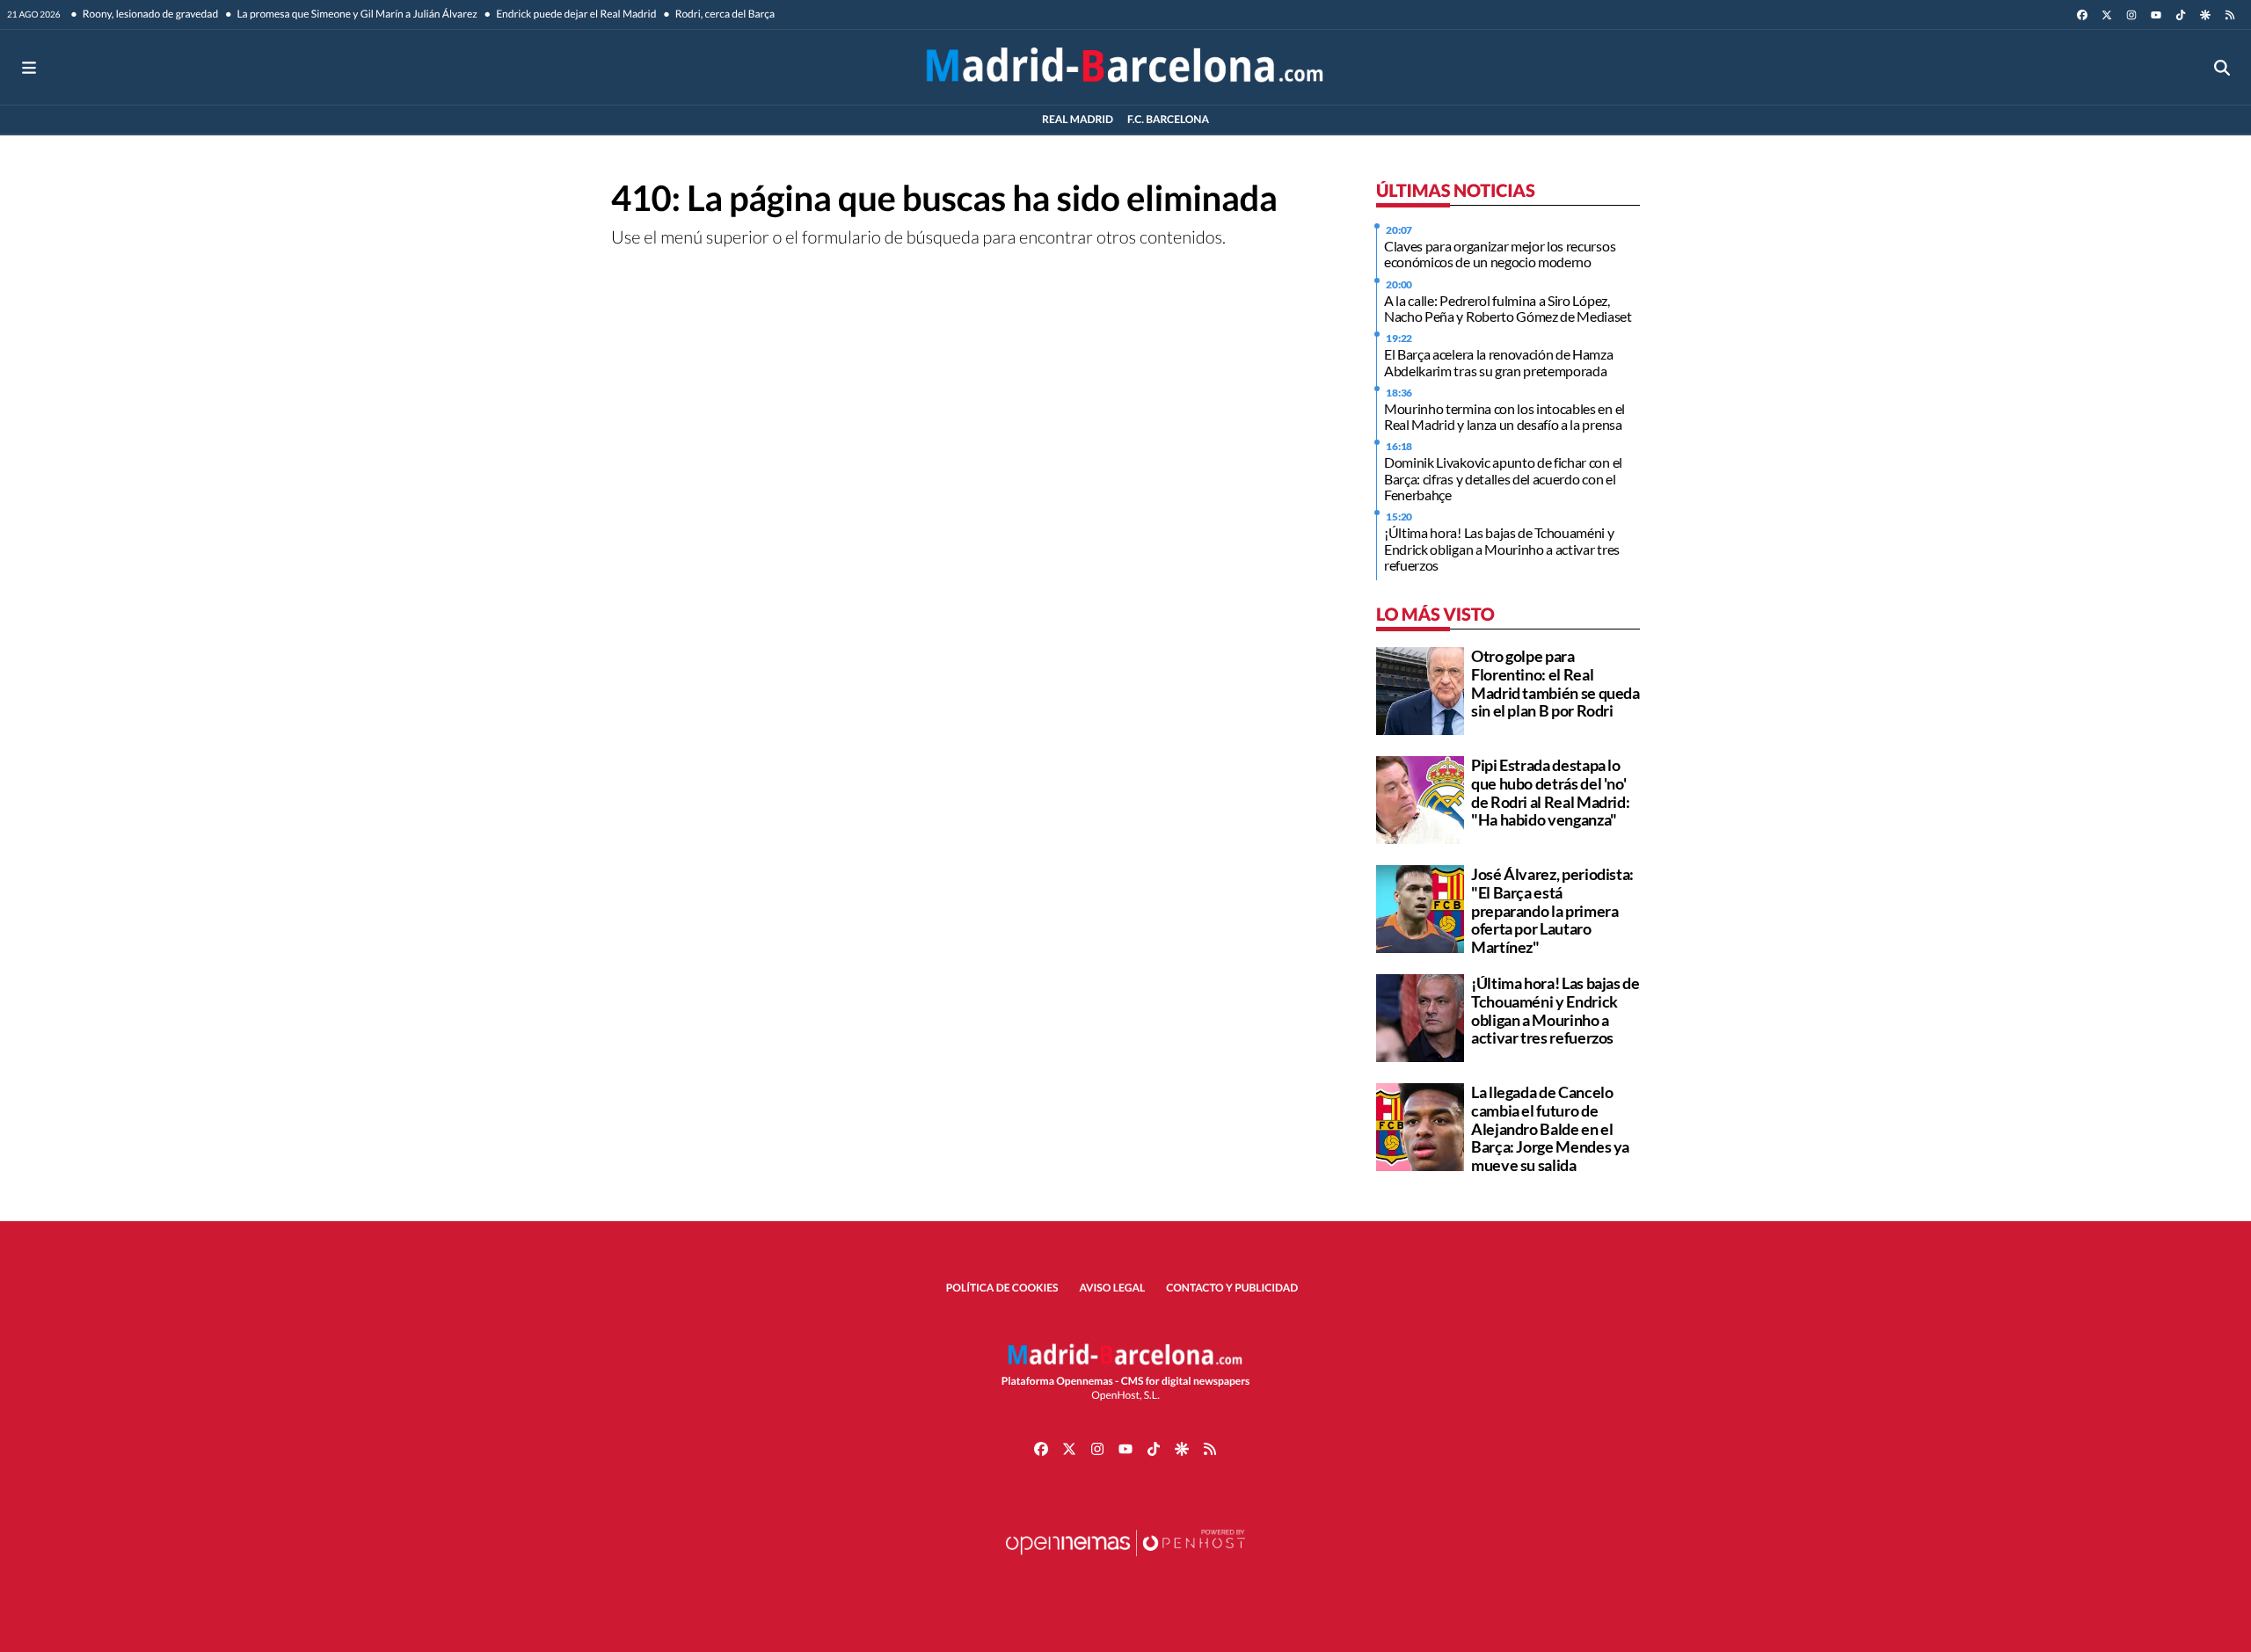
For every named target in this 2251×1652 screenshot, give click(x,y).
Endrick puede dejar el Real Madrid (575, 14)
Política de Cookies (1002, 1288)
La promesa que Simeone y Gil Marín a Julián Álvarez (356, 14)
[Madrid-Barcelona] (1125, 67)
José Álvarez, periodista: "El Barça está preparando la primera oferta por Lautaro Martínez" (1552, 910)
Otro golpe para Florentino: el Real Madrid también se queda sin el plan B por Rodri (1555, 683)
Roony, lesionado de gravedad (150, 14)
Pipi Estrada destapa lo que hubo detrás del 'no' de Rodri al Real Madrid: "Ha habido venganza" (1550, 792)
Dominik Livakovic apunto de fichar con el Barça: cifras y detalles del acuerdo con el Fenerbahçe (1503, 478)
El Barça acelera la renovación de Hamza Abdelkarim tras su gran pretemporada (1499, 362)
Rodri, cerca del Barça (724, 14)
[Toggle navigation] (29, 67)
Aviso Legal (1113, 1288)
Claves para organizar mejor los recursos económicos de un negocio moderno (1500, 254)
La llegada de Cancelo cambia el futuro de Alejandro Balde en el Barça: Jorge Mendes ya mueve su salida (1550, 1128)
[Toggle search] (2222, 67)
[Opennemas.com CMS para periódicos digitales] (1125, 1560)
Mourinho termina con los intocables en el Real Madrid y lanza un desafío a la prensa (1504, 416)
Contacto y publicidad (1232, 1288)
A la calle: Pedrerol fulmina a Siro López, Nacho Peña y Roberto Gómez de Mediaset (1508, 308)
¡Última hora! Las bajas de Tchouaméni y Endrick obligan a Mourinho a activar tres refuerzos (1502, 549)
